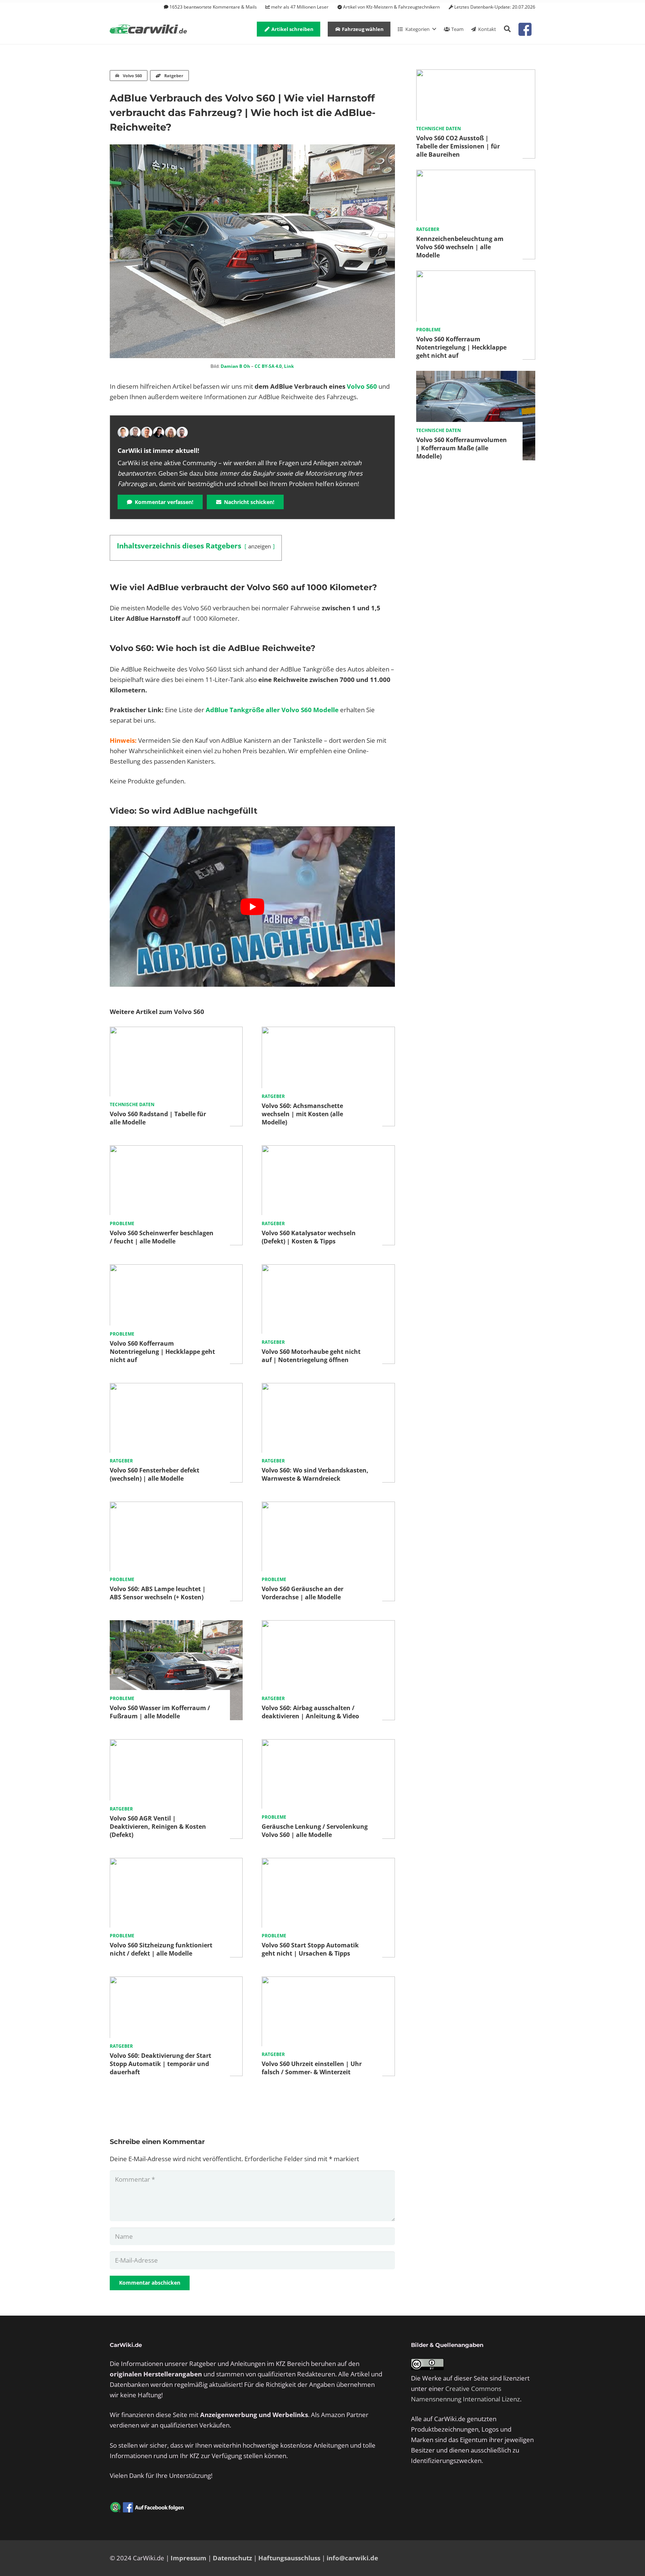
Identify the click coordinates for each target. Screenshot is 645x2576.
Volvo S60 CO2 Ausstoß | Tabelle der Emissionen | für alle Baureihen (458, 146)
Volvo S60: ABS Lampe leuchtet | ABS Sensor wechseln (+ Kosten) (158, 1593)
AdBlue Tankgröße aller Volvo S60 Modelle (272, 710)
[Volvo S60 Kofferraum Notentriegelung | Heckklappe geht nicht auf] (176, 1269)
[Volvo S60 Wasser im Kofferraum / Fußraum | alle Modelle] (176, 1625)
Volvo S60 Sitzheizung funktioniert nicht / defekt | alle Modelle (161, 1949)
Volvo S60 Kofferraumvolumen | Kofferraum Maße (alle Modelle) (462, 448)
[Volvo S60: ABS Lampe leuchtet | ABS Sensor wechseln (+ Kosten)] (176, 1507)
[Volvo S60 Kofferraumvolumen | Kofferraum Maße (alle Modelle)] (476, 376)
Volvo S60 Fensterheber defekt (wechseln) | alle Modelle (155, 1474)
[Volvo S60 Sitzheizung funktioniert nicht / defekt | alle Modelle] (176, 1863)
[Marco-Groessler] (159, 432)
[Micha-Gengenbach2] (147, 432)
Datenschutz (232, 2558)
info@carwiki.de (352, 2558)
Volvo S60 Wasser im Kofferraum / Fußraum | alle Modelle (160, 1712)
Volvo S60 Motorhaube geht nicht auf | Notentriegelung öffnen (311, 1356)
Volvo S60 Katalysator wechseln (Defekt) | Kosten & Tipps (309, 1237)
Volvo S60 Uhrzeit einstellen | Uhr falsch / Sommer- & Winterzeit (312, 2068)
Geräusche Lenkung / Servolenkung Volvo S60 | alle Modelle (315, 1831)
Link (289, 366)
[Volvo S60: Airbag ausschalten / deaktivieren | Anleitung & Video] (328, 1625)
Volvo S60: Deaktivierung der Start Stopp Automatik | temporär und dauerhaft (161, 2064)
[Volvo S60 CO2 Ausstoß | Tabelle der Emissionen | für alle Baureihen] (476, 74)
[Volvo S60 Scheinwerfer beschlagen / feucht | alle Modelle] (176, 1150)
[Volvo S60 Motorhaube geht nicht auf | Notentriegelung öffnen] (328, 1269)
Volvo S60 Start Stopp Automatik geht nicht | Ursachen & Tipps (310, 1949)
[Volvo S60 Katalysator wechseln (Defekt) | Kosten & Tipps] (328, 1150)
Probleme (122, 1223)
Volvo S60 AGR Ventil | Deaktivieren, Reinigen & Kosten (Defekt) (158, 1827)
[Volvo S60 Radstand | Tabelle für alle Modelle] (176, 1032)
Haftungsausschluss (289, 2558)
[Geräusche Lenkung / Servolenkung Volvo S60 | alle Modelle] (328, 1744)
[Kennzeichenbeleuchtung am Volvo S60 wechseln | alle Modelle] (476, 175)
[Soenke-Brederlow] (135, 432)
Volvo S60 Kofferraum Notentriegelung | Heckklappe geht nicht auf (162, 1352)
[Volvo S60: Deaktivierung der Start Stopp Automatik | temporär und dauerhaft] (176, 1982)
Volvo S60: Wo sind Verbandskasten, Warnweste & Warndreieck (315, 1474)
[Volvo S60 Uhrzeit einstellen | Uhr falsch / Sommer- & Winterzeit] (328, 1982)
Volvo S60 (362, 386)
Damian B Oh (235, 366)
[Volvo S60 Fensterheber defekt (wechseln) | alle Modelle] (176, 1388)
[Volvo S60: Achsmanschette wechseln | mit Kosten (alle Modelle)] (328, 1032)
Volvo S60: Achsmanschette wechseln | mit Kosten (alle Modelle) (302, 1114)
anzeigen (260, 546)
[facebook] (525, 29)
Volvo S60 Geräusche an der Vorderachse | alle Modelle (303, 1593)
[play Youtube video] (252, 906)
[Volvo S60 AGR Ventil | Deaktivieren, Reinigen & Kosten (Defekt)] (176, 1744)
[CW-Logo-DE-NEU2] (149, 29)
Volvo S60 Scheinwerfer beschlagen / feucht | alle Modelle (162, 1237)
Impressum (188, 2558)
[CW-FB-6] (147, 2507)
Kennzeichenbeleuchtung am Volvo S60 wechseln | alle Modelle (460, 247)
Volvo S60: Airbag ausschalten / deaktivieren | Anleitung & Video (310, 1712)
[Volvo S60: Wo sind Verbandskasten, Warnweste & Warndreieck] (328, 1388)
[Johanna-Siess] (171, 432)
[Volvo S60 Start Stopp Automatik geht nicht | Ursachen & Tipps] (328, 1863)
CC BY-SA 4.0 (268, 366)
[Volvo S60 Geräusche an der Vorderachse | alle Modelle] (328, 1507)
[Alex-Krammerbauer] (182, 432)
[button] (507, 29)
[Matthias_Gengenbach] (123, 432)
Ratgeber (273, 1096)
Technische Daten (132, 1104)
